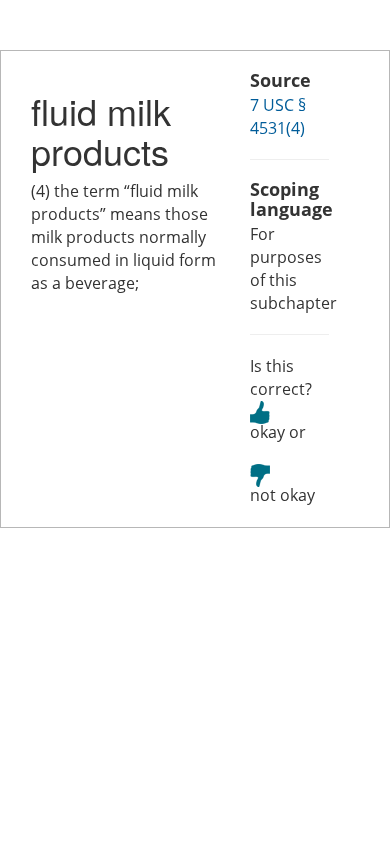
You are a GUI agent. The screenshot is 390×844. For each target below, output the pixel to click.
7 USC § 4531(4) (278, 116)
